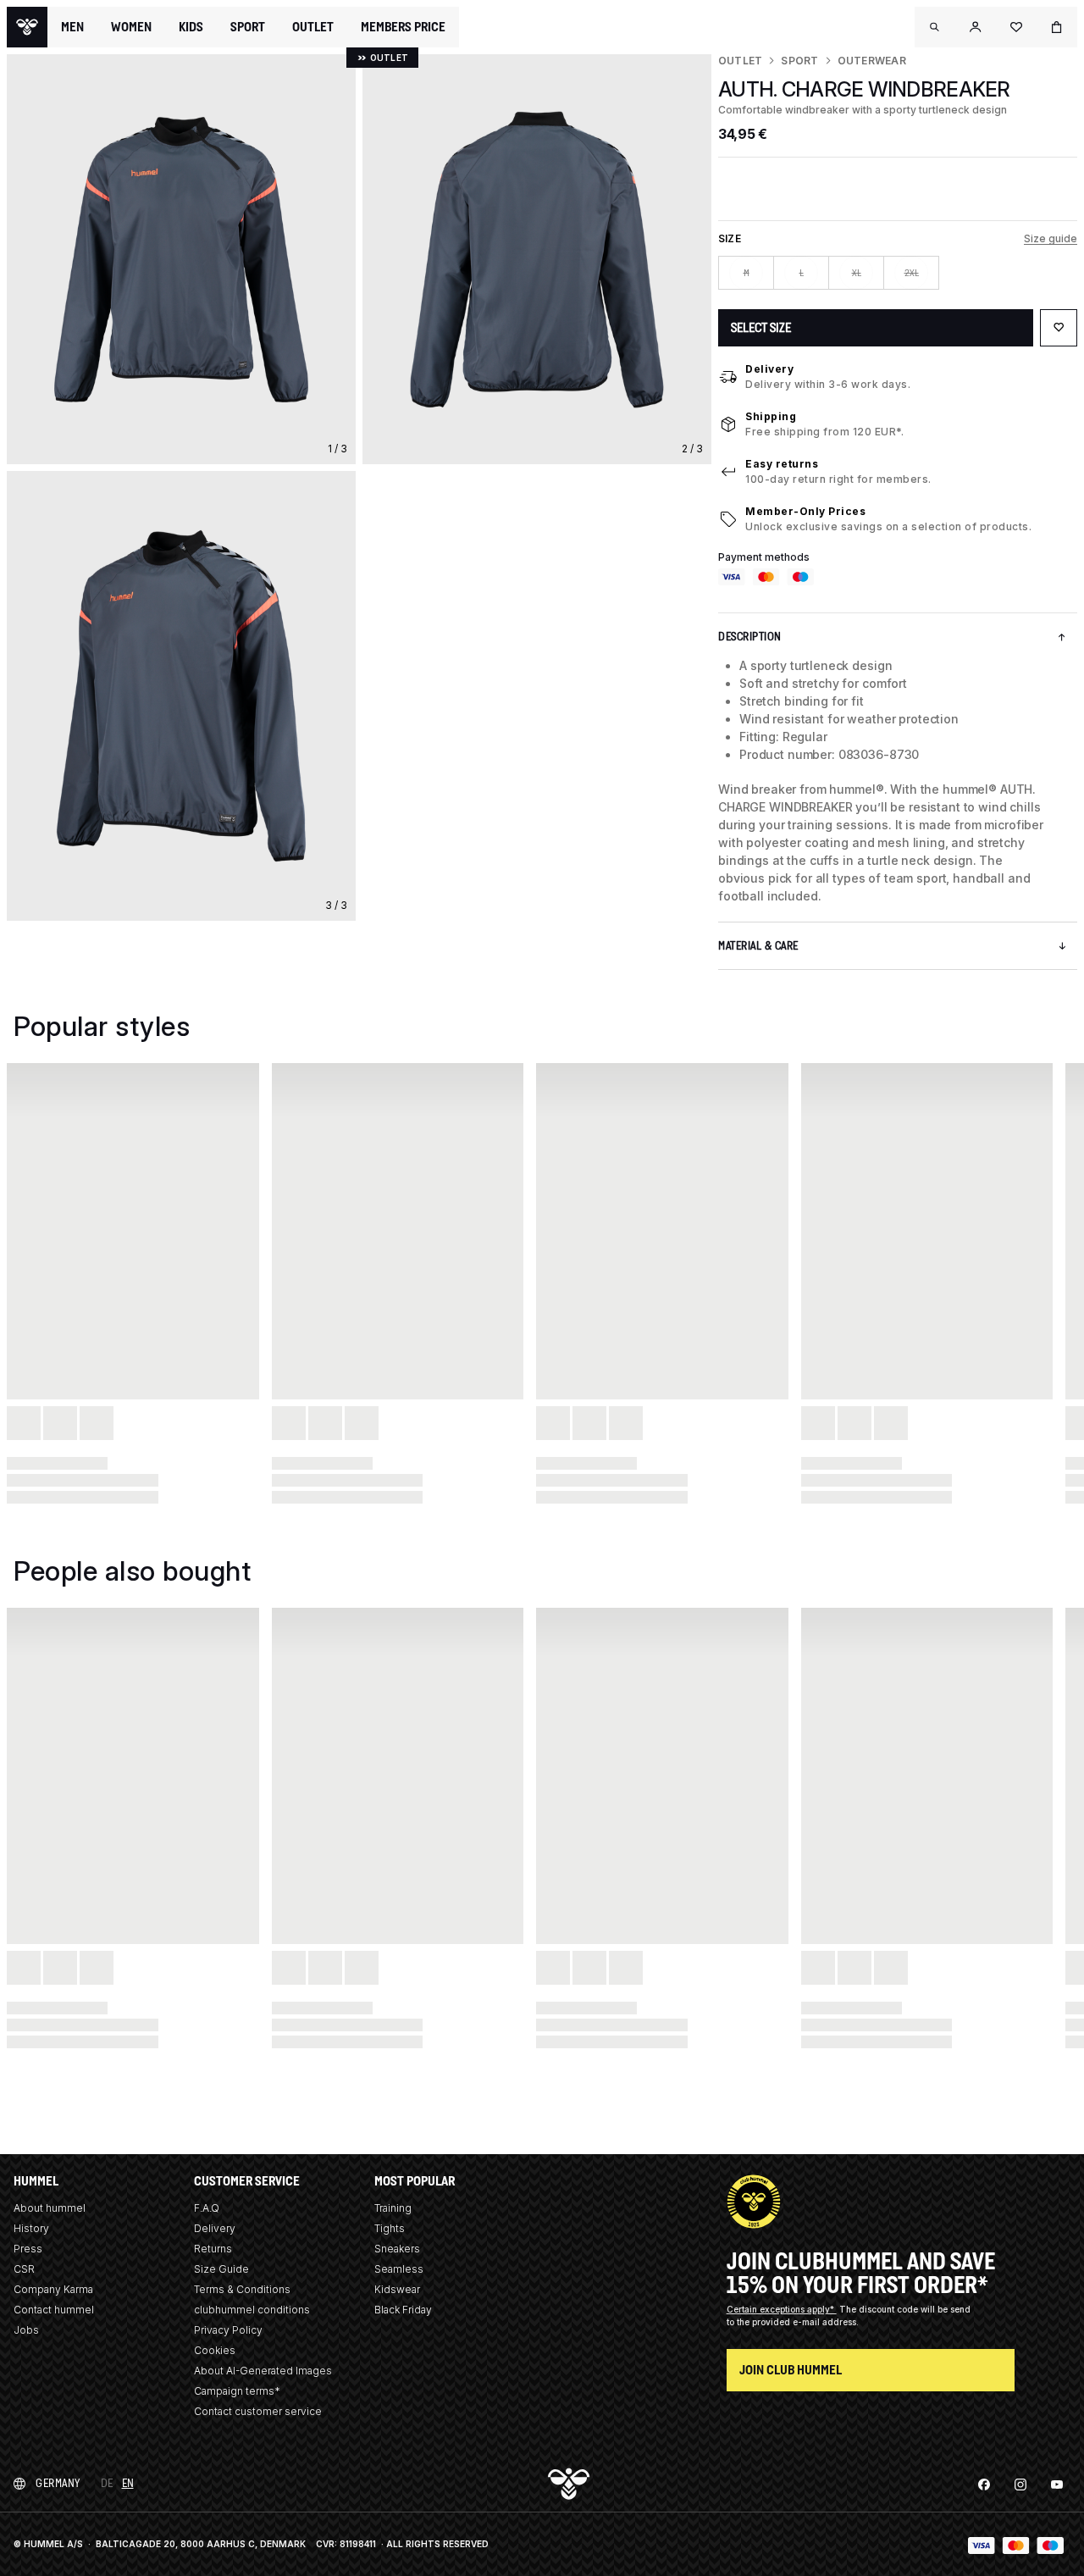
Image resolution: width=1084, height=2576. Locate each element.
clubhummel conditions (252, 2310)
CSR (24, 2269)
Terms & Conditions (242, 2289)
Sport (799, 61)
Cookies (215, 2350)
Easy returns (782, 464)
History (31, 2228)
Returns (213, 2249)
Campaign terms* (237, 2391)
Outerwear (872, 61)
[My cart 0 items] (1057, 27)
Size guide (1051, 238)
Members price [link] (403, 27)
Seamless (399, 2269)
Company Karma (53, 2289)
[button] (935, 27)
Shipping (771, 416)
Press (28, 2249)
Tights (390, 2228)
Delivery (769, 369)
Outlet (740, 61)
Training (393, 2208)
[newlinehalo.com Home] (27, 27)
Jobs (26, 2330)
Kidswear (397, 2289)
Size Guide (221, 2269)
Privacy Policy (228, 2330)
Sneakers (397, 2249)
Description (750, 637)
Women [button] (131, 27)
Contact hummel (54, 2310)
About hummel (50, 2208)
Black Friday (403, 2310)
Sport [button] (248, 27)
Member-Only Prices (805, 511)
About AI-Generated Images (263, 2371)
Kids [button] (191, 27)
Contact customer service (258, 2411)
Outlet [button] (313, 27)
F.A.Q (207, 2208)
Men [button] (72, 27)
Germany (58, 2483)
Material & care (758, 946)
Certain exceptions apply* (782, 2309)
